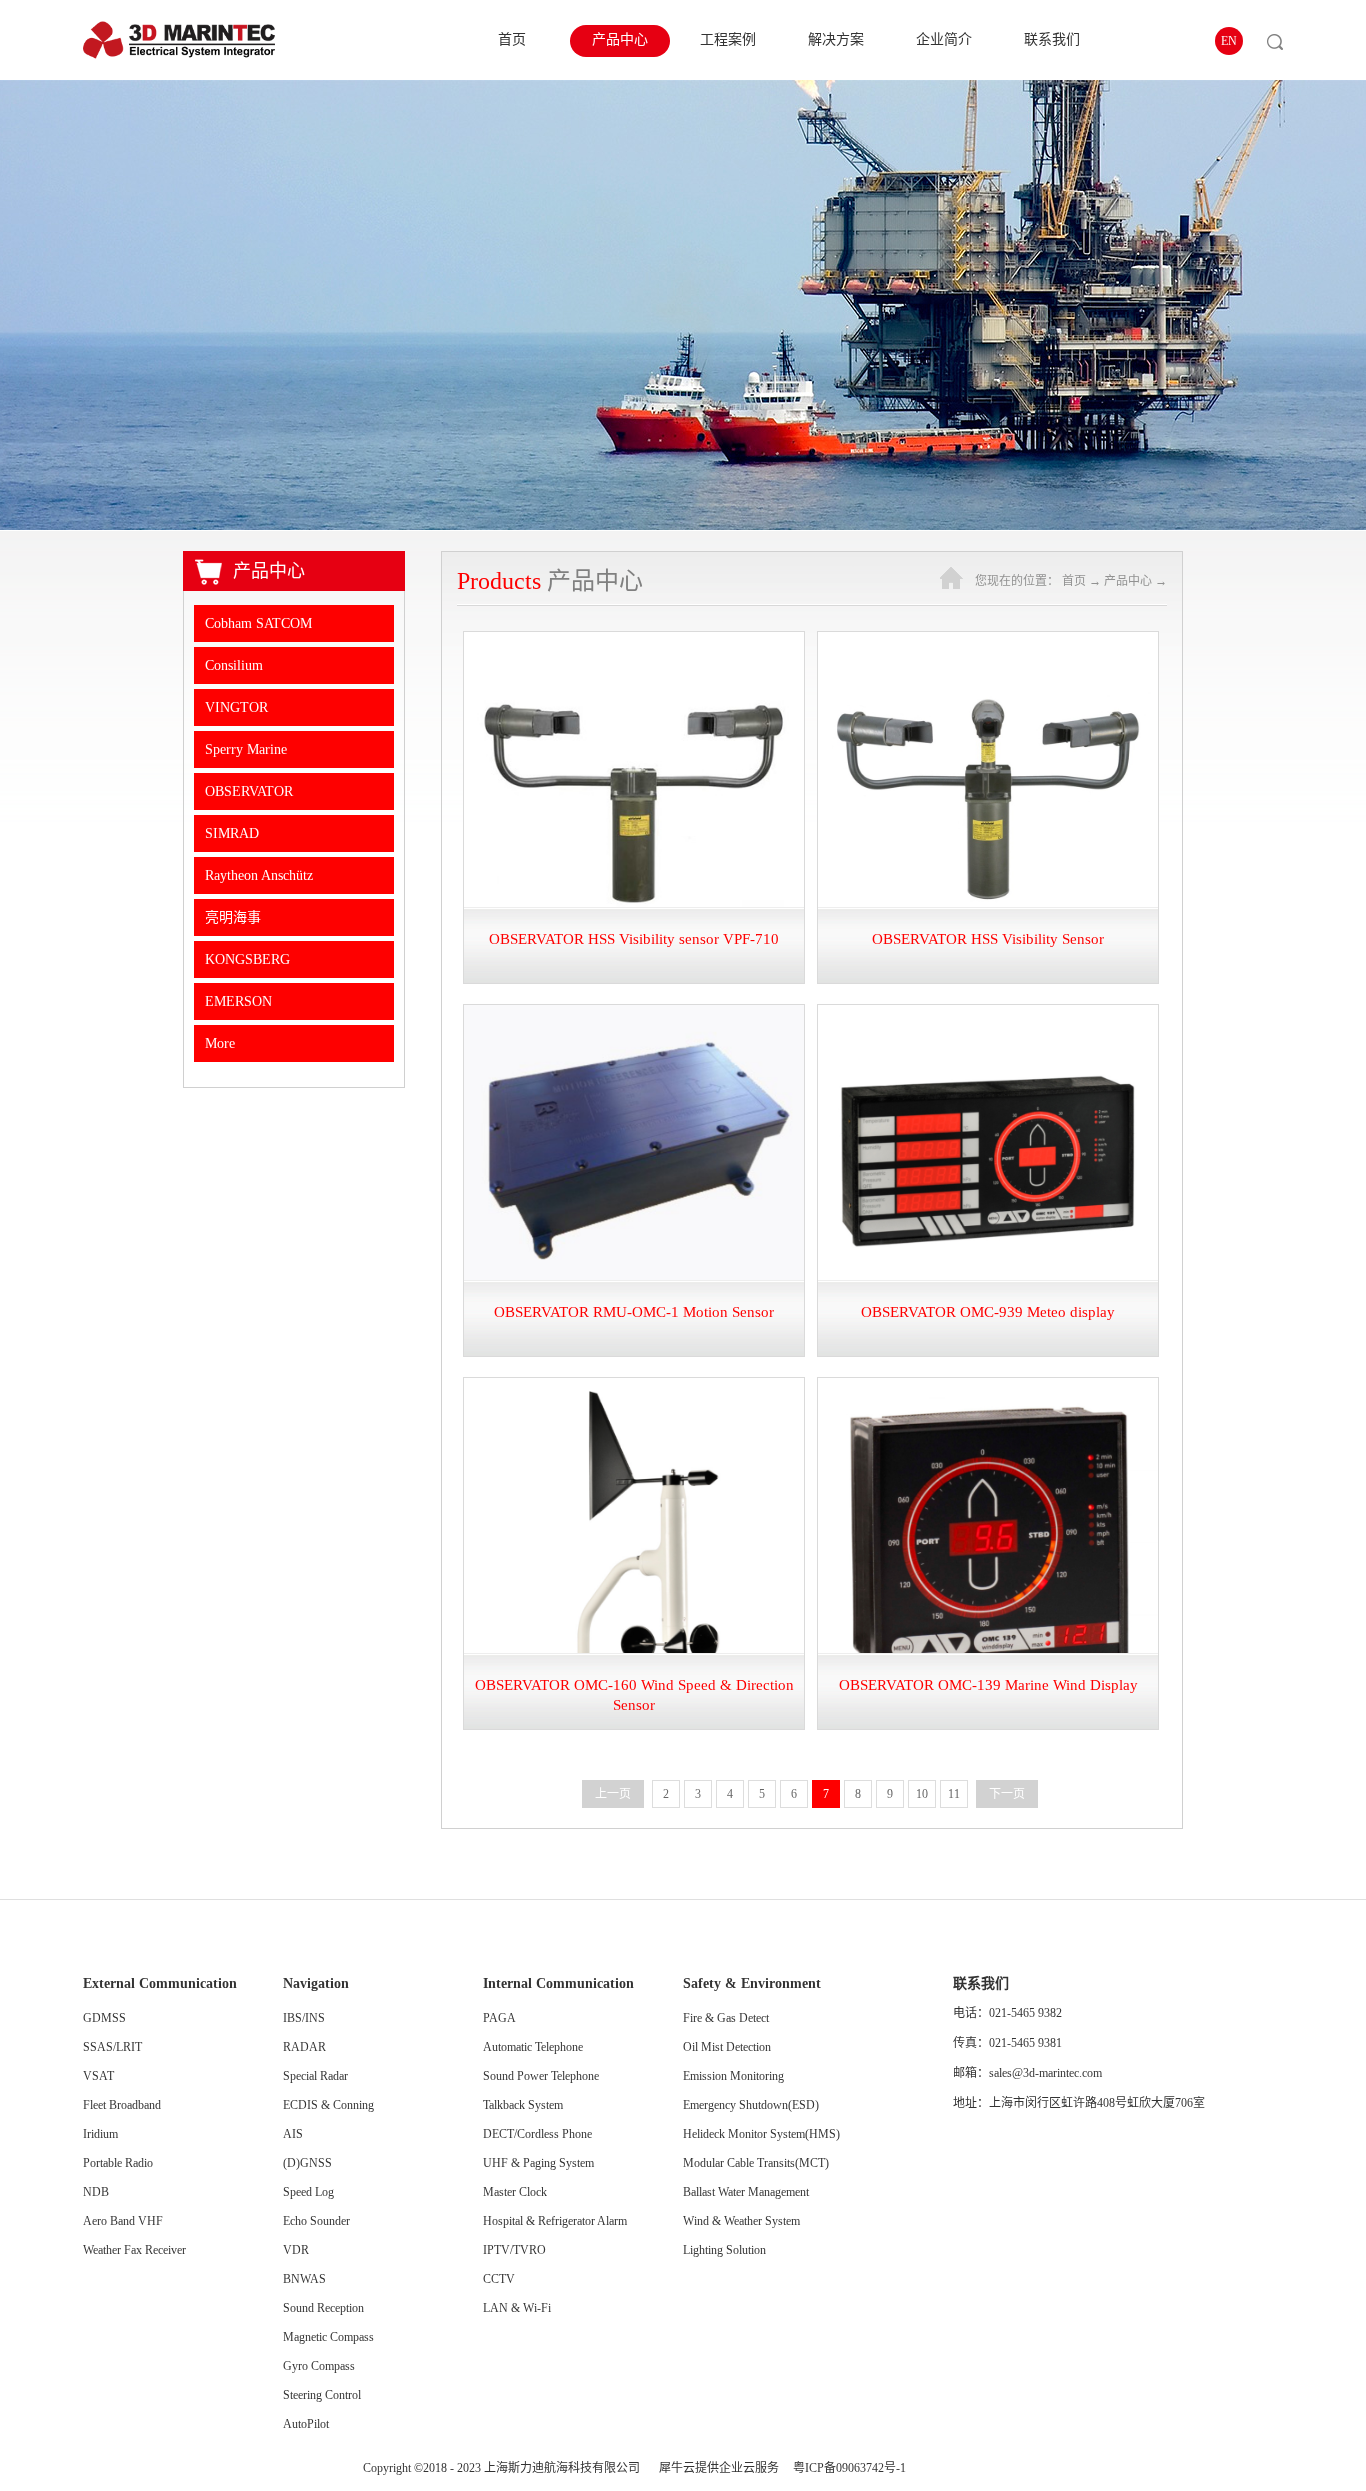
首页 (512, 39)
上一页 (613, 1794)
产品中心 (1128, 581)
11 (954, 1794)
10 (922, 1794)
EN (1229, 41)
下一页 (1007, 1794)
